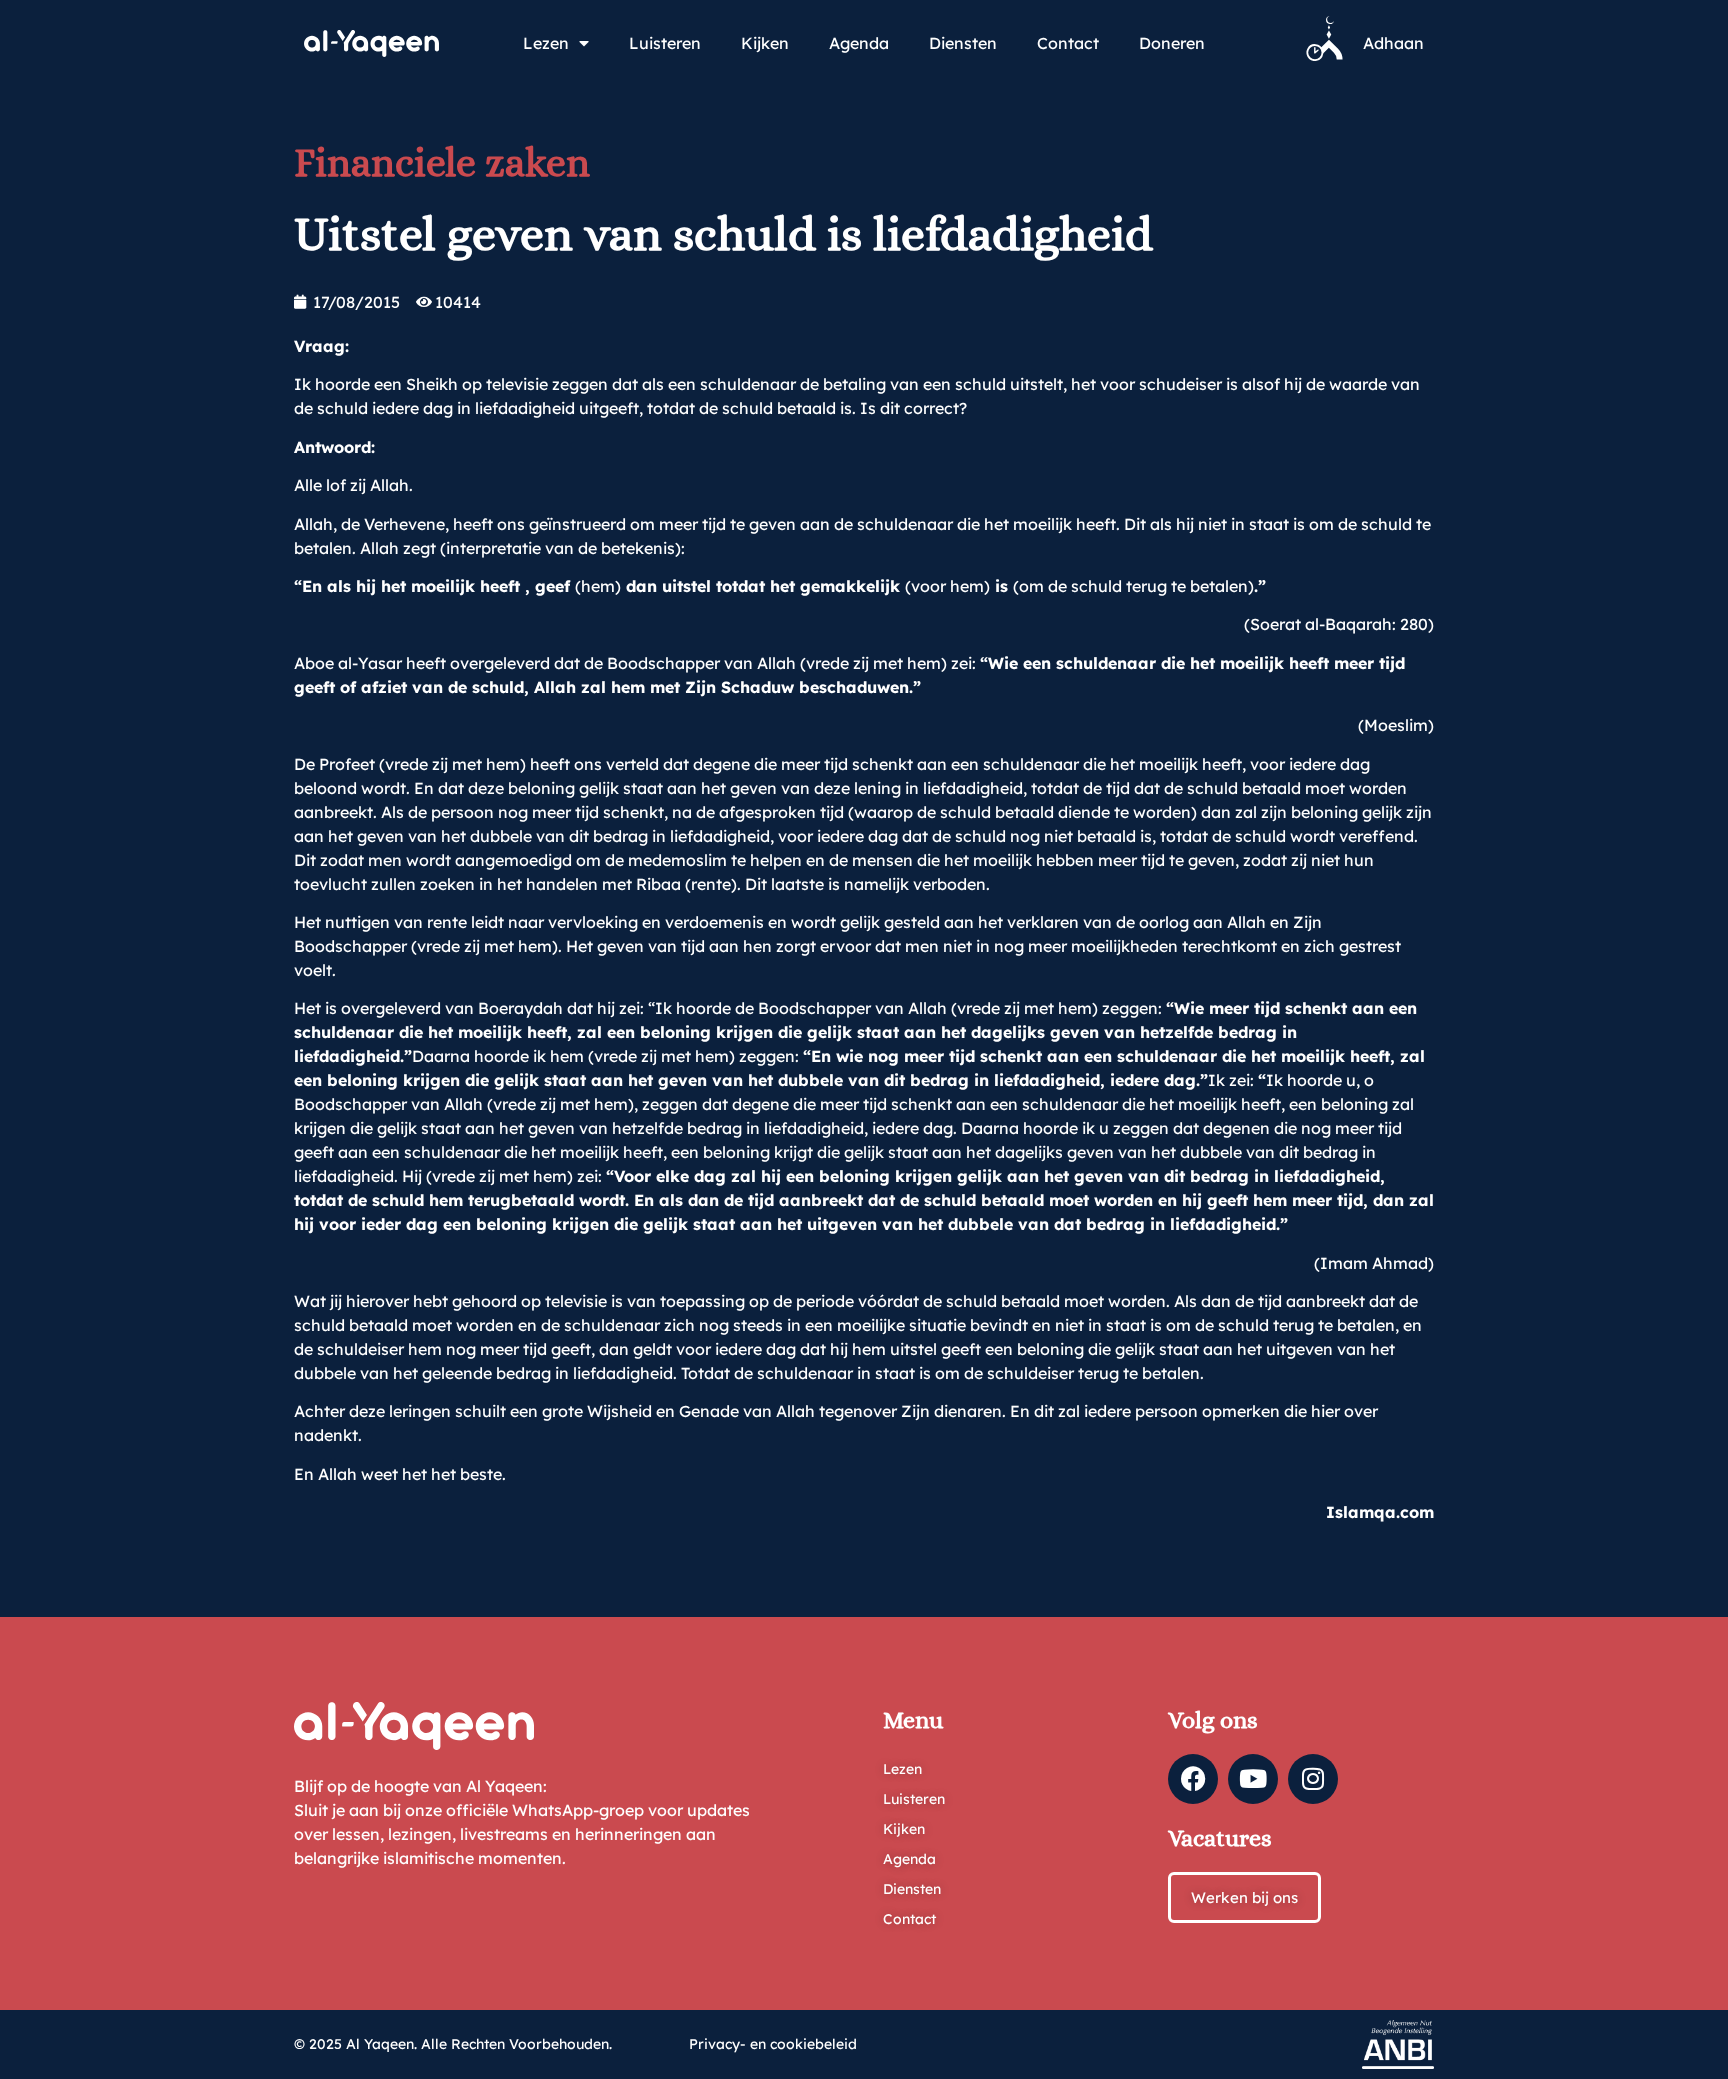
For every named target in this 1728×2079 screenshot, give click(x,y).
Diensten (963, 43)
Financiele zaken (442, 162)
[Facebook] (1193, 1779)
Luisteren (665, 43)
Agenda (859, 43)
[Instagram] (1313, 1779)
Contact (1068, 43)
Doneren (1172, 43)
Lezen (546, 43)
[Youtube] (1253, 1779)
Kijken (765, 43)
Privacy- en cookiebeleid (773, 2044)
